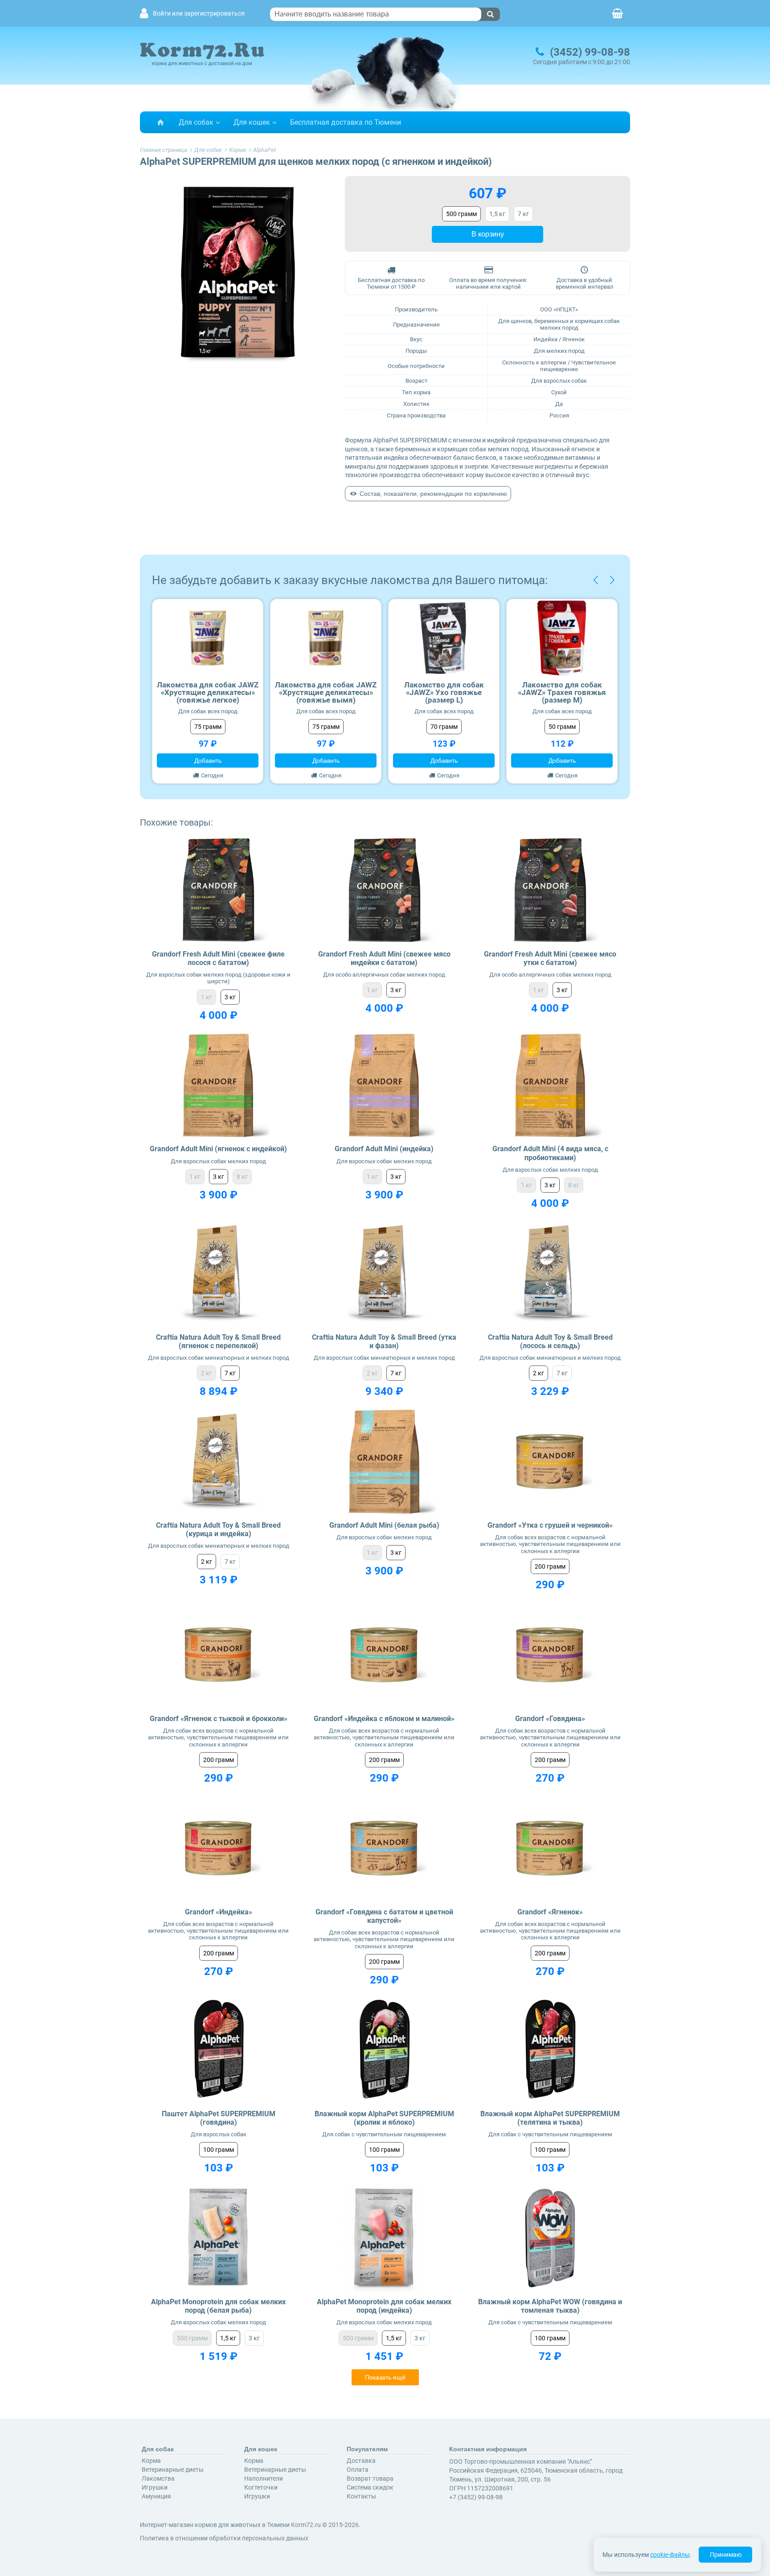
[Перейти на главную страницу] (160, 122)
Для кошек (252, 122)
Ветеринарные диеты (173, 2470)
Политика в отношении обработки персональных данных (224, 2538)
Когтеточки (261, 2487)
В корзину (488, 234)
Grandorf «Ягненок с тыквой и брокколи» (219, 1719)
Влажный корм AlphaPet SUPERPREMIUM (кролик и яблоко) (384, 2118)
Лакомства (158, 2478)
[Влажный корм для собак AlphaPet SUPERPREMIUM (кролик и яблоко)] (384, 2050)
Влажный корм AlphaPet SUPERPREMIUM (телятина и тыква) (550, 2118)
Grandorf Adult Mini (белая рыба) (384, 1525)
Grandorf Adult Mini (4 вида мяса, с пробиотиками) (550, 1153)
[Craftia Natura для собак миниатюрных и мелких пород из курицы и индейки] (219, 1462)
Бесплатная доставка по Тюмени (346, 122)
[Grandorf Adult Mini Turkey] (384, 1086)
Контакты (361, 2496)
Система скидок (370, 2487)
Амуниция (156, 2496)
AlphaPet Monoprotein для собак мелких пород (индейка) (384, 2306)
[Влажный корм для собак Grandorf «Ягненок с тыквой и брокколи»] (219, 1655)
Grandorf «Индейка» (219, 1912)
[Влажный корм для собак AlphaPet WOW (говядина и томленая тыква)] (550, 2238)
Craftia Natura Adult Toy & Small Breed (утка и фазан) (384, 1341)
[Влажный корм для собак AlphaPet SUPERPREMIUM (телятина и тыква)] (550, 2050)
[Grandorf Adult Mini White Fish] (384, 1462)
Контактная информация (488, 2449)
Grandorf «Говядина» (550, 1719)
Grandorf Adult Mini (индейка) (384, 1149)
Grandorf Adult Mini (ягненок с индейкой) (218, 1149)
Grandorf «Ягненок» (550, 1912)
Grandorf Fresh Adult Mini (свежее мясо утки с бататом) (550, 958)
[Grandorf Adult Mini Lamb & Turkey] (219, 1086)
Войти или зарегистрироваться (199, 14)
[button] (596, 580)
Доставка (361, 2461)
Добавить (208, 761)
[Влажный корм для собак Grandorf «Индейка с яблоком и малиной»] (384, 1655)
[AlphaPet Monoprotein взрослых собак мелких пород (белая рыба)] (219, 2238)
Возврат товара (370, 2478)
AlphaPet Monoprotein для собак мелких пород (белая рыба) (218, 2306)
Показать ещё (385, 2377)
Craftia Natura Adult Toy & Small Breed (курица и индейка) (218, 1529)
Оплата (358, 2470)
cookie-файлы (670, 2555)
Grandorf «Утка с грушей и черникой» (550, 1525)
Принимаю (726, 2555)
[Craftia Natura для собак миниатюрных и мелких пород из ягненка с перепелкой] (219, 1274)
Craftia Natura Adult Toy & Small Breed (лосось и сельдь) (550, 1341)
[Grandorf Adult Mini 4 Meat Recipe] (550, 1086)
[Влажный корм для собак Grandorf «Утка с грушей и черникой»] (550, 1462)
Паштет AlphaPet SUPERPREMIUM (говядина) (219, 2118)
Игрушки (155, 2487)
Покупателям (367, 2449)
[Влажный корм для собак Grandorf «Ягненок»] (550, 1848)
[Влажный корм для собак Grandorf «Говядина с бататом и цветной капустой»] (384, 1848)
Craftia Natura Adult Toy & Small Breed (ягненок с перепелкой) (218, 1341)
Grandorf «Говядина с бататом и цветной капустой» (384, 1916)
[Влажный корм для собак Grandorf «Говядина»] (550, 1655)
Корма (151, 2461)
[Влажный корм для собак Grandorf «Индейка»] (219, 1848)
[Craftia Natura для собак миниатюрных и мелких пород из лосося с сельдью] (550, 1274)
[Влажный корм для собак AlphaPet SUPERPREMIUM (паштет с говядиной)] (219, 2050)
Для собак (196, 122)
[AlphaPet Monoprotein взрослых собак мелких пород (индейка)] (384, 2238)
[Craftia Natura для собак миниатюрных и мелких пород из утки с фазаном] (384, 1274)
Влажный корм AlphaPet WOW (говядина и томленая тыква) (550, 2306)
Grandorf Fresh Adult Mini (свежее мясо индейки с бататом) (384, 958)
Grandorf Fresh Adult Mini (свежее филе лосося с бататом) (218, 958)
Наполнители (264, 2478)
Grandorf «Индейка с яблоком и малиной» (384, 1719)
